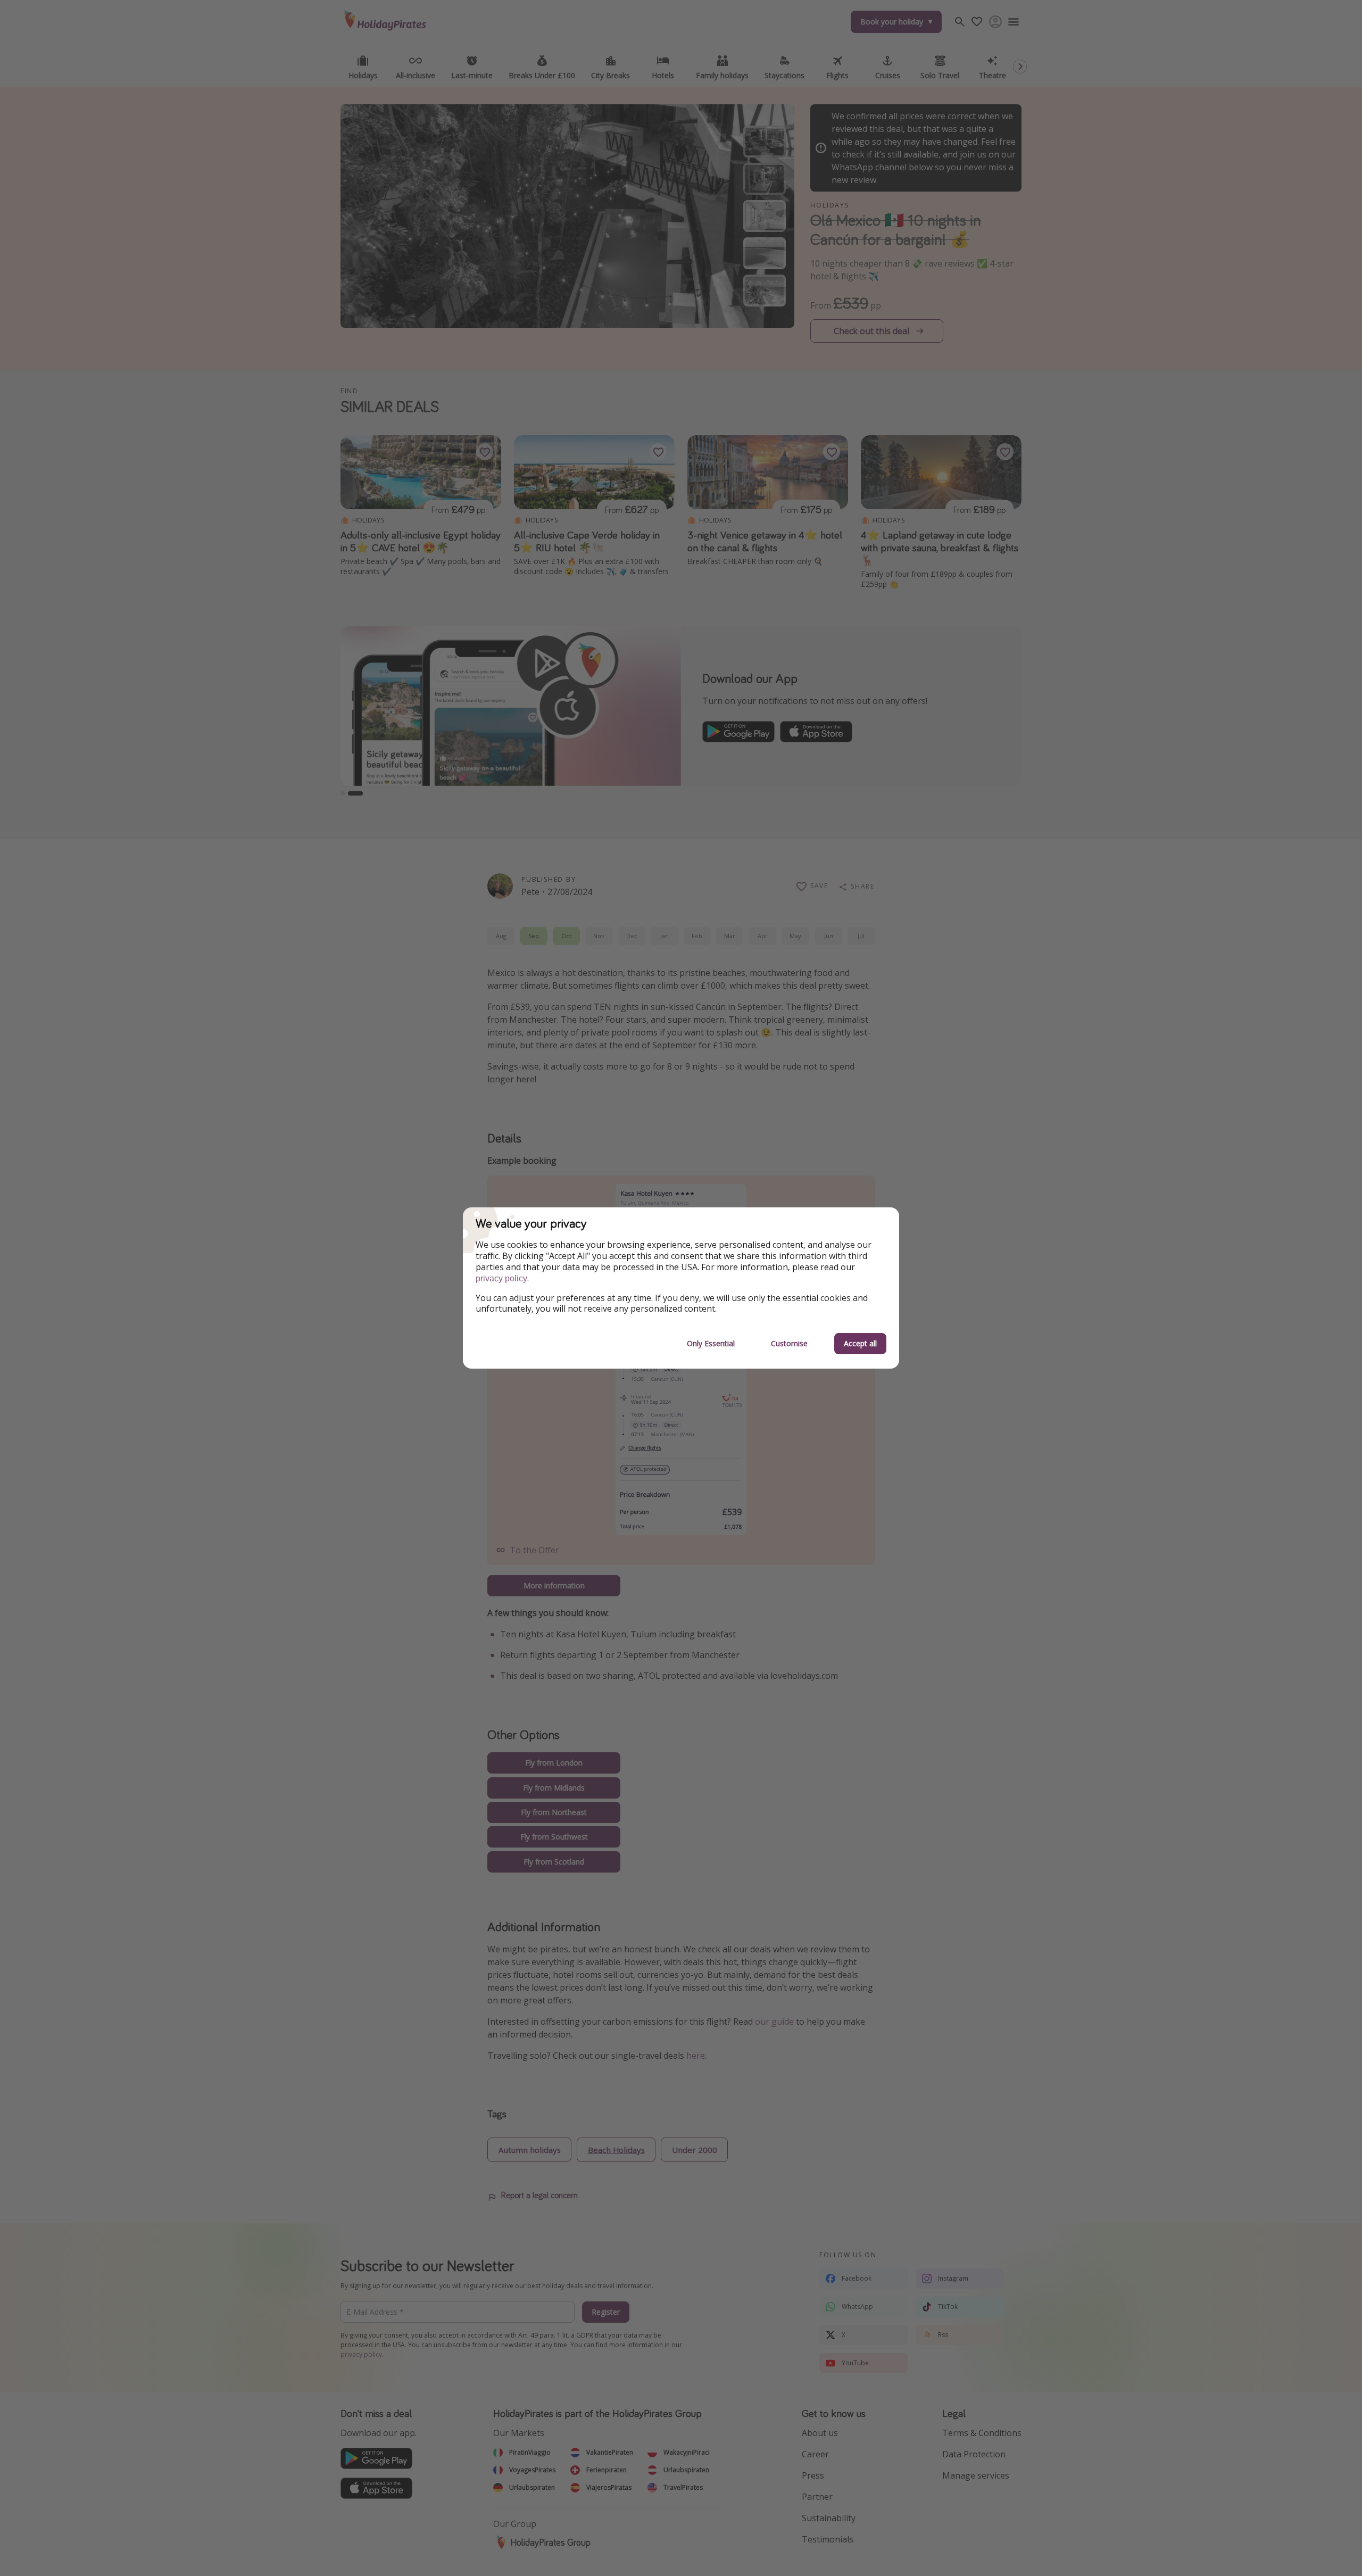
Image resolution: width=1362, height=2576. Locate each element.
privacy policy (501, 1278)
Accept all (860, 1343)
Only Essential (711, 1343)
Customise (789, 1343)
